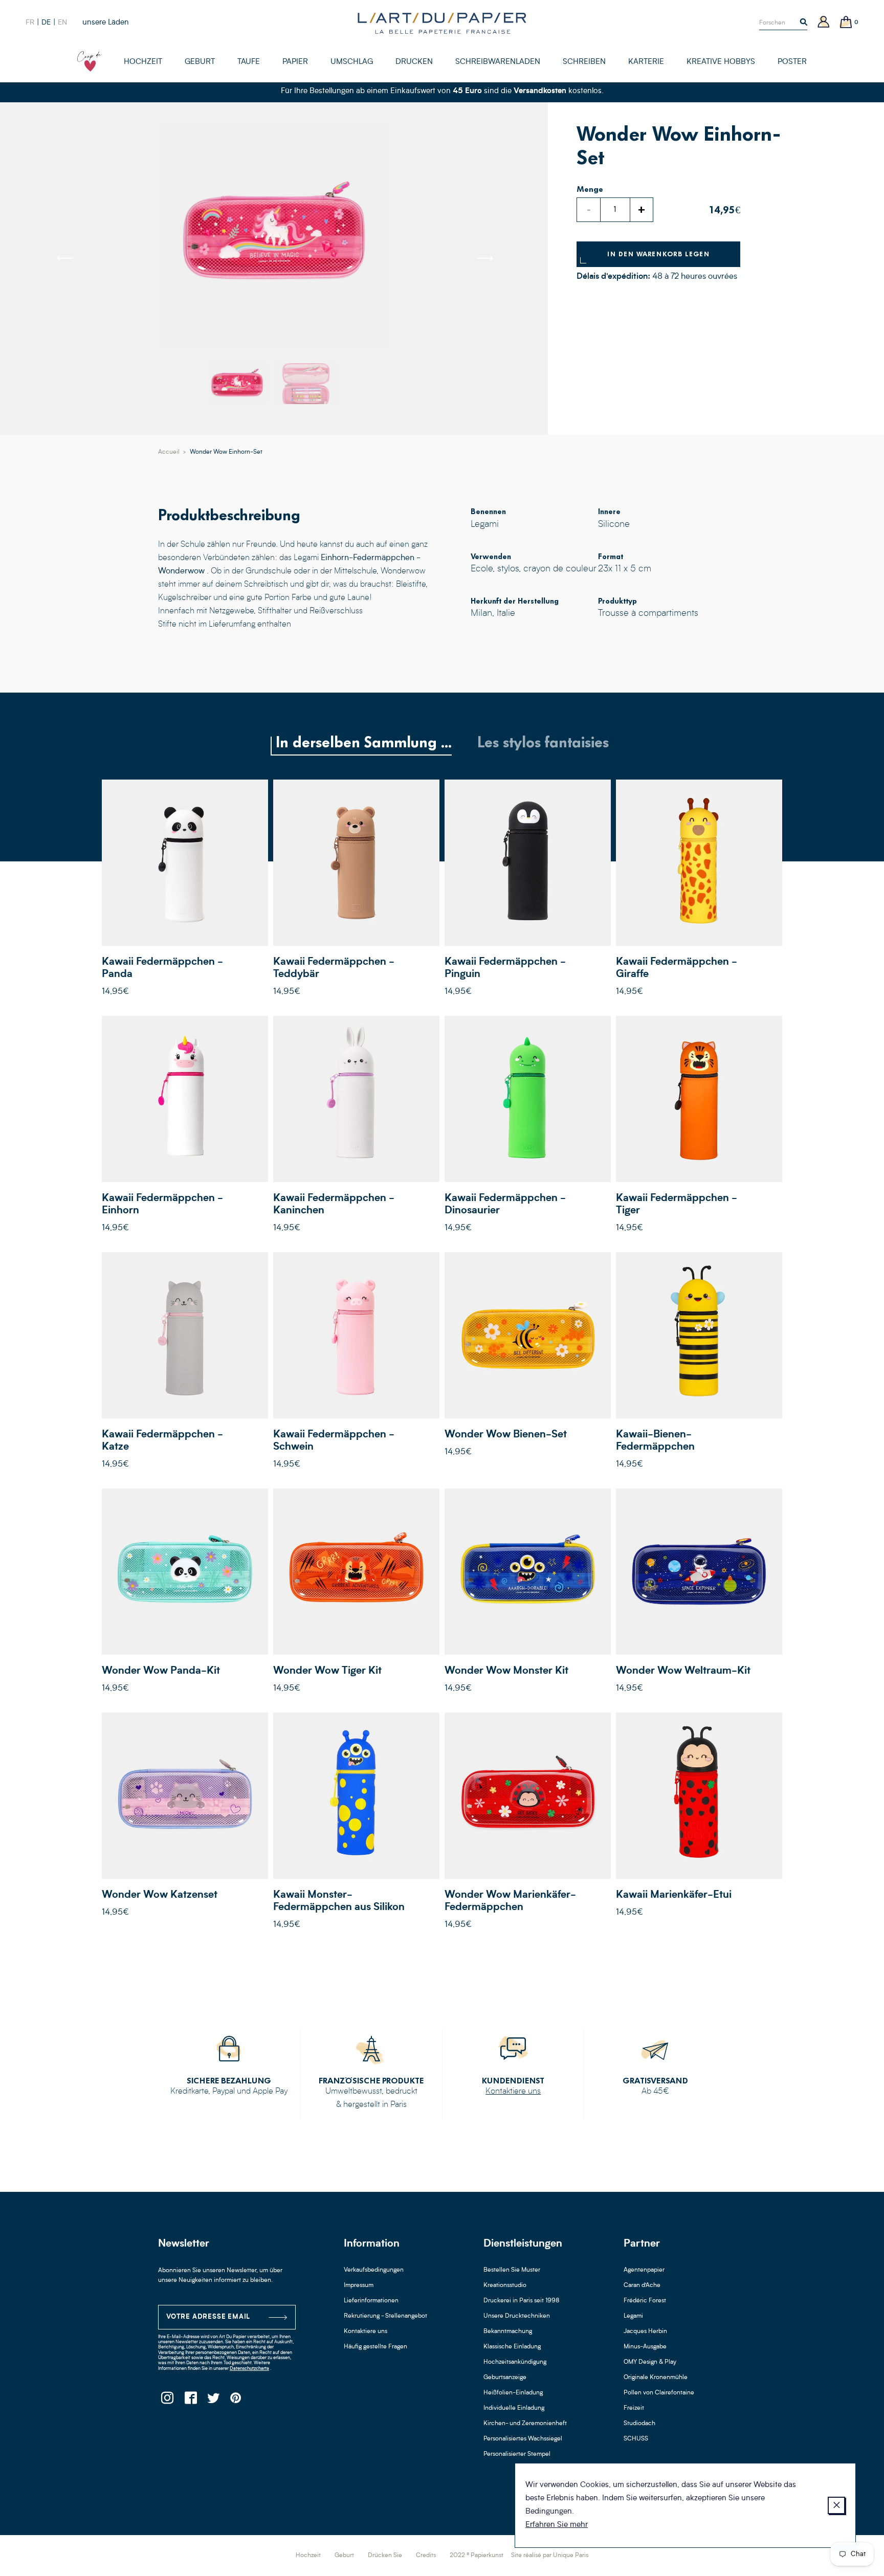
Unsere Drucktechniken (517, 2316)
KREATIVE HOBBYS (721, 62)
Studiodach (639, 2424)
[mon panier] (846, 23)
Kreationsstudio (505, 2285)
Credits (426, 2556)
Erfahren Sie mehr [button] (557, 2525)
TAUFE (249, 62)
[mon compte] (824, 23)
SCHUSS (636, 2439)
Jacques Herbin (645, 2331)
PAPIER (295, 62)
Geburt (344, 2556)
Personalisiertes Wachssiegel (523, 2439)
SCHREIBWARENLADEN (498, 62)
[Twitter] (213, 2401)
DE (46, 23)
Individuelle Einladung (514, 2408)
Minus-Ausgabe (645, 2347)
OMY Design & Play (650, 2362)
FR (30, 23)
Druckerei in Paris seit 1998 (522, 2301)
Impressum (359, 2285)
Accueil (169, 452)
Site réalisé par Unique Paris (550, 2556)
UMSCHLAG (352, 62)
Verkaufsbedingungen (374, 2270)
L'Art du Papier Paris (442, 23)
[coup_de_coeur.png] (90, 61)
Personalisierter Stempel (517, 2454)
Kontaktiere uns (513, 2092)
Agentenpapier (644, 2270)
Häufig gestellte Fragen (375, 2347)
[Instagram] (167, 2401)
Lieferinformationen (371, 2301)
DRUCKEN (414, 62)
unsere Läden (106, 23)
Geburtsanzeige (505, 2378)
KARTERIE (646, 62)
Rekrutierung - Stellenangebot (385, 2316)
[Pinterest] (236, 2401)
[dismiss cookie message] (836, 2505)
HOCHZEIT (143, 62)
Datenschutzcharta (249, 2369)
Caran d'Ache (642, 2285)
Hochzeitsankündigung (515, 2362)
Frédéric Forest (645, 2301)
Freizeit (634, 2408)
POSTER (792, 62)
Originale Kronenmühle (656, 2378)
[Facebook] (190, 2401)
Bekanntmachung (508, 2331)
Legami (633, 2316)
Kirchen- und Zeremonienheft (525, 2424)
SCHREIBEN (584, 62)
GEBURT (200, 62)
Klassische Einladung (512, 2347)
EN (62, 23)
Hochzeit (308, 2556)
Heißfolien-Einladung (513, 2393)
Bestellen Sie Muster (512, 2270)
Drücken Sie (385, 2556)
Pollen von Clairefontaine (659, 2393)
